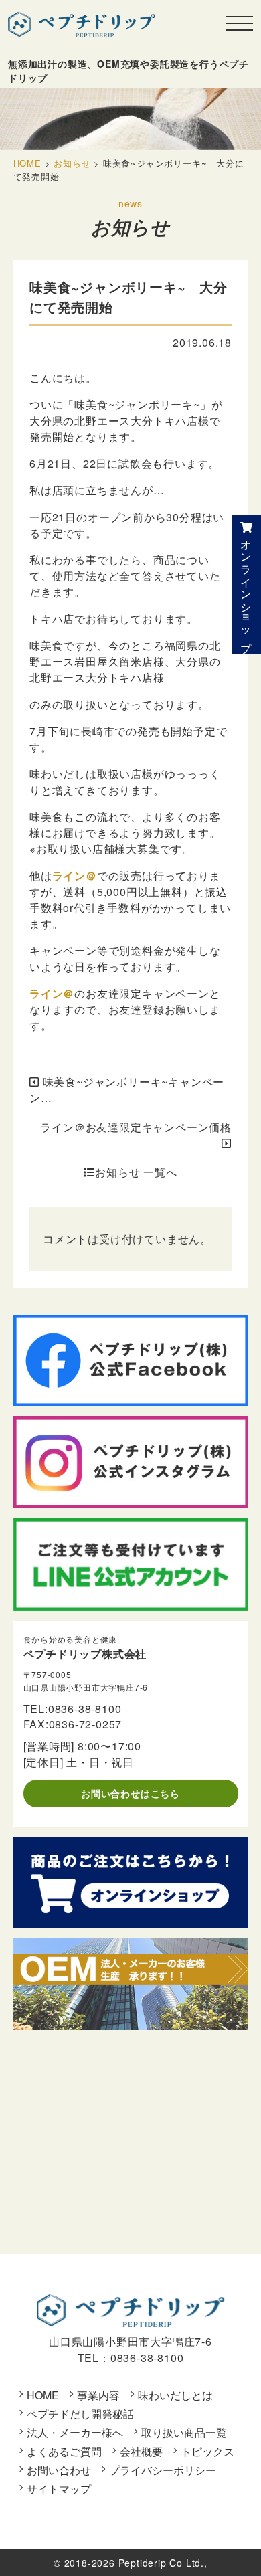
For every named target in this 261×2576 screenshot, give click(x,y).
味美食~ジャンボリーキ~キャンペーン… (127, 1090)
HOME (43, 2395)
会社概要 (141, 2451)
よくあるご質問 (64, 2451)
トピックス (207, 2451)
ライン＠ (75, 876)
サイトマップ (59, 2489)
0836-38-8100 (85, 1709)
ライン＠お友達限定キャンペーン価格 (136, 1127)
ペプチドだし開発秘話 (80, 2414)
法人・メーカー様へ (75, 2432)
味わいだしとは (175, 2395)
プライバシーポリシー (163, 2470)
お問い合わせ (59, 2470)
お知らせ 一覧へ (136, 1172)
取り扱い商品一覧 (184, 2432)
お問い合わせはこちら (130, 1793)
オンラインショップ (247, 590)
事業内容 (98, 2395)
